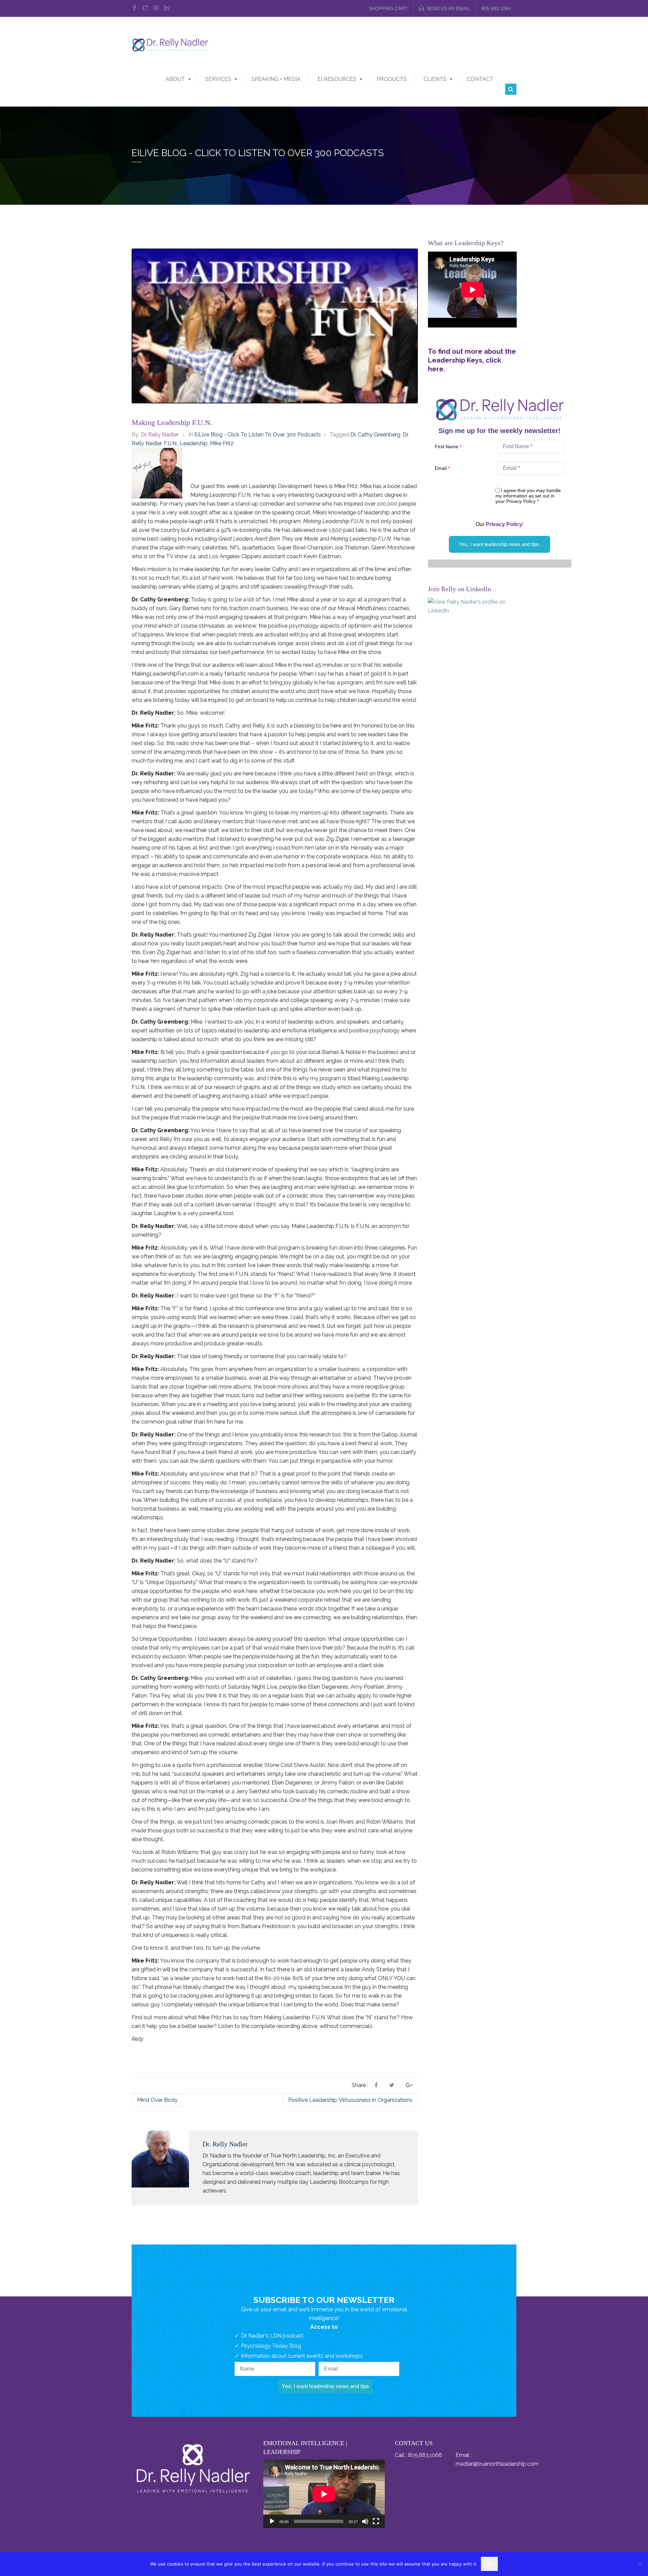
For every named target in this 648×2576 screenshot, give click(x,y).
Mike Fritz (222, 443)
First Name (448, 447)
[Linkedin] (167, 8)
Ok (489, 2564)
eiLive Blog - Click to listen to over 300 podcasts (258, 435)
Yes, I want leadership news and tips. (500, 544)
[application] (324, 2494)
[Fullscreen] (376, 2521)
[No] (640, 2564)
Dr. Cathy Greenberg (375, 435)
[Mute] (365, 2521)
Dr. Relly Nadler (160, 435)
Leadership (194, 443)
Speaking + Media (276, 79)
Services (218, 79)
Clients (435, 79)
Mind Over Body (157, 2100)
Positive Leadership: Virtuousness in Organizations (350, 2100)
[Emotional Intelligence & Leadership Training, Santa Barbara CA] (170, 44)
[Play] (272, 2521)
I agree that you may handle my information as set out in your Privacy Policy (528, 496)
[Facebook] (135, 8)
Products (392, 79)
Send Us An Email (448, 8)
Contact (480, 79)
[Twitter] (145, 8)
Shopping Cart (388, 8)
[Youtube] (156, 8)
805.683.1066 (496, 8)
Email (442, 468)
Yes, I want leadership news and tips (325, 2386)
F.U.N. (171, 443)
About (175, 79)
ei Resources (337, 79)
